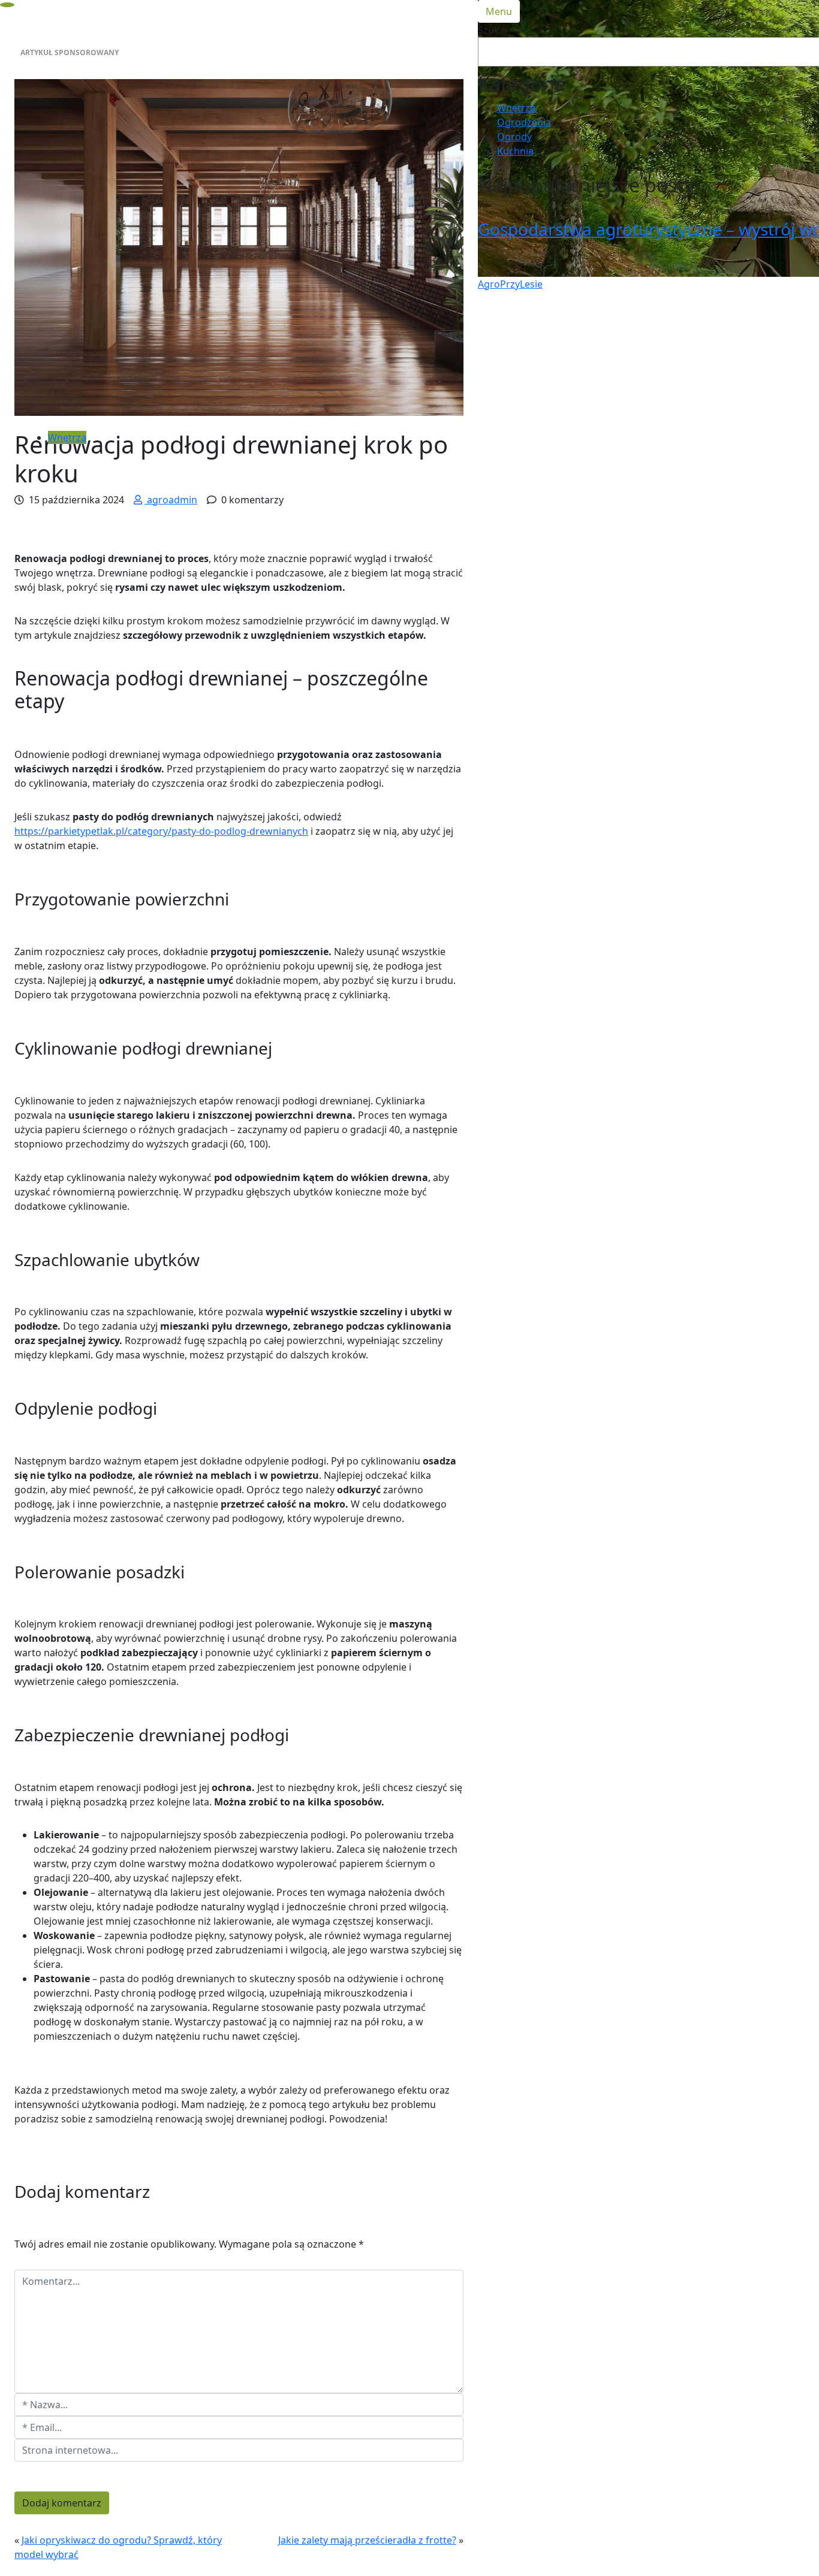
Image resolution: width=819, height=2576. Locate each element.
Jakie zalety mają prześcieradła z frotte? (367, 2540)
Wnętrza (67, 437)
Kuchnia (515, 151)
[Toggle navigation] (7, 5)
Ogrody (514, 137)
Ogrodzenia (524, 122)
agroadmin (171, 500)
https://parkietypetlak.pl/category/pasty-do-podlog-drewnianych (161, 831)
